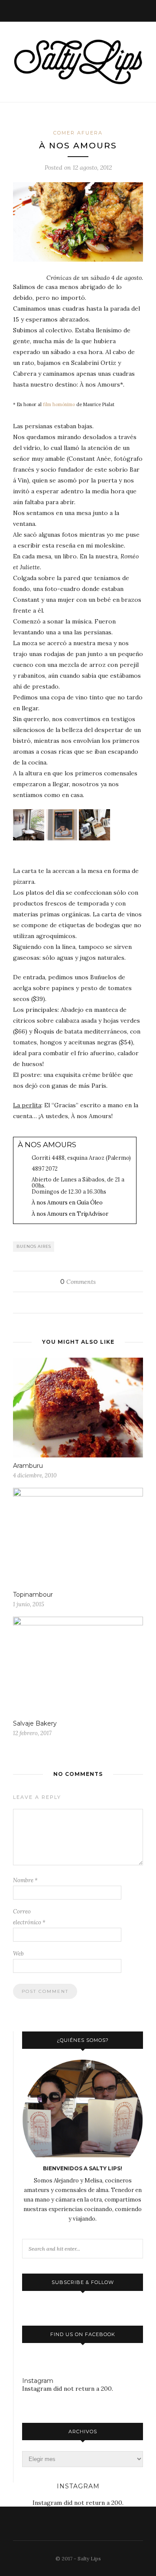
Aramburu (28, 1466)
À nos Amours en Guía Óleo (67, 1202)
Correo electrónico (29, 1917)
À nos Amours (47, 1145)
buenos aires (34, 1246)
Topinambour (33, 1595)
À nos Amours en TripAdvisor (70, 1214)
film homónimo (59, 404)
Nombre (25, 1880)
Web (18, 1954)
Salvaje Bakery (35, 1723)
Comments (78, 1282)
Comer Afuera (78, 133)
